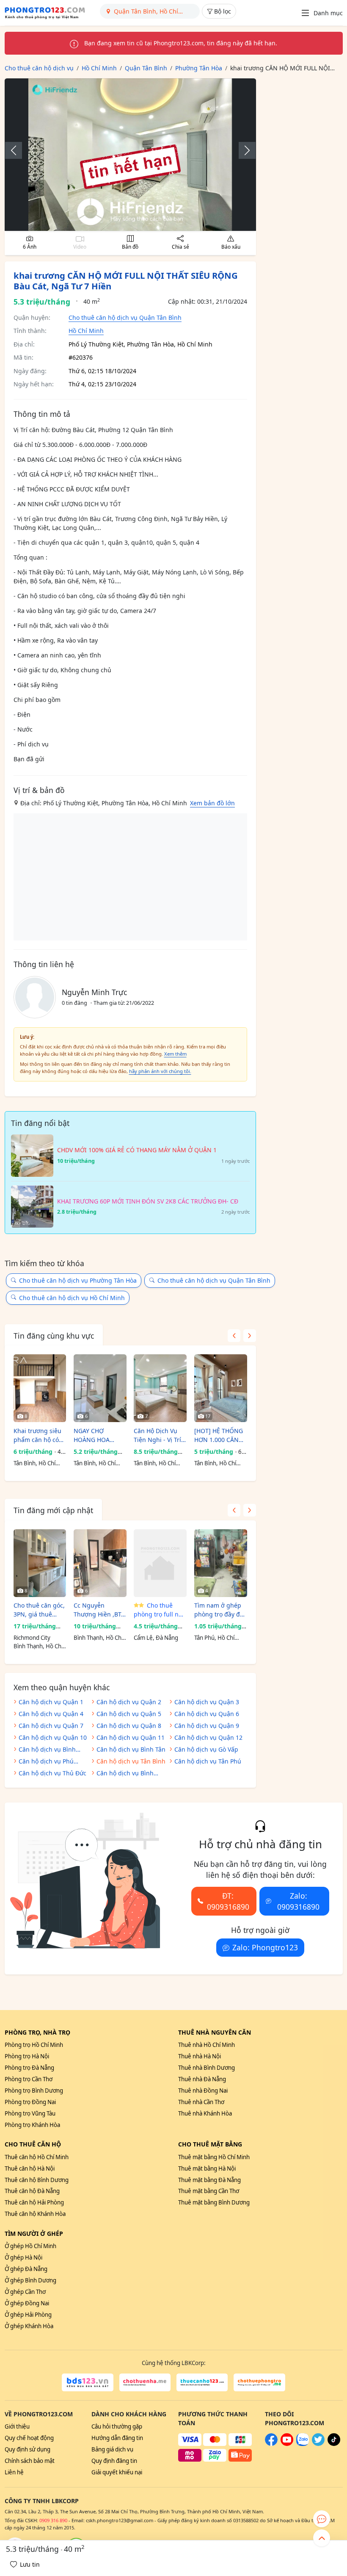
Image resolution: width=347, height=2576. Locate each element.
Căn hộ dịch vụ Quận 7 (51, 1726)
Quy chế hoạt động (29, 2438)
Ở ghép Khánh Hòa (29, 2326)
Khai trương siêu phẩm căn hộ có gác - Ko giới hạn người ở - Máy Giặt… (38, 1435)
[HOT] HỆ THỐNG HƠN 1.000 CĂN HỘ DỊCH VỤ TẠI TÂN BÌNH (219, 1435)
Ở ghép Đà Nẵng (26, 2269)
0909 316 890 (53, 2520)
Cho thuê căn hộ (33, 2144)
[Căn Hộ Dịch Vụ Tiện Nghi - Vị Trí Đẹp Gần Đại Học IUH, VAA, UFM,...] (160, 1388)
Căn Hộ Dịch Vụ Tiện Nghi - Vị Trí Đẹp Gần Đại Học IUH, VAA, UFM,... (158, 1435)
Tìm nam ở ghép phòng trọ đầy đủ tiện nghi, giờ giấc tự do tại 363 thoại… (220, 1610)
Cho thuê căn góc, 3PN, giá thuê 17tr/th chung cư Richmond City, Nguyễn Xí (39, 1610)
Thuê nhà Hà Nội (200, 2056)
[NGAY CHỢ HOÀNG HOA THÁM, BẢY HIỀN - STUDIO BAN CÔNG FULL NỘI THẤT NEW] (100, 1388)
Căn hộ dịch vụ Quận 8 (129, 1726)
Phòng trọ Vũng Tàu (30, 2113)
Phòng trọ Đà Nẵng (29, 2068)
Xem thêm (175, 1054)
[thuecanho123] (202, 2382)
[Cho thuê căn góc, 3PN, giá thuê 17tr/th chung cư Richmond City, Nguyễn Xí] (40, 1563)
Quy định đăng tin (114, 2461)
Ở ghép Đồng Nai (27, 2303)
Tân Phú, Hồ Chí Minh (214, 1638)
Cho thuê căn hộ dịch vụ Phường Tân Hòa (78, 1280)
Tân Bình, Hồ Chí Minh (34, 1464)
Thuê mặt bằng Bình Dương (214, 2202)
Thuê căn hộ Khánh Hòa (35, 2214)
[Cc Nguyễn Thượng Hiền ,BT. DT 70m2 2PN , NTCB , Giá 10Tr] (100, 1563)
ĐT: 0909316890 (228, 1901)
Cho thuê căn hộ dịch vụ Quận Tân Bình (125, 317)
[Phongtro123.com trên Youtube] (287, 2444)
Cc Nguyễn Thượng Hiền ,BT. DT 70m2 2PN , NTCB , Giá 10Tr (98, 1610)
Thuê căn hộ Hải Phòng (34, 2202)
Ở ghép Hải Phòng (28, 2315)
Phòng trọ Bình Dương (34, 2091)
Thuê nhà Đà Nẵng (202, 2079)
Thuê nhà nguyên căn (215, 2032)
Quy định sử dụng (28, 2449)
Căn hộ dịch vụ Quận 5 (129, 1714)
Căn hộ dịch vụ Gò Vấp (206, 1749)
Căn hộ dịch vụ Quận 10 (53, 1737)
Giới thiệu (17, 2426)
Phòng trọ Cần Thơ (29, 2079)
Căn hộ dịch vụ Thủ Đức (52, 1773)
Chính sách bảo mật (30, 2461)
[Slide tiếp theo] (243, 150)
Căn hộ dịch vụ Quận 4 (51, 1714)
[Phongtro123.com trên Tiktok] (334, 2444)
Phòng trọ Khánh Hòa (32, 2125)
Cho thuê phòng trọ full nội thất (159, 1610)
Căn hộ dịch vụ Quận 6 (207, 1714)
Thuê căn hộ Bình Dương (37, 2180)
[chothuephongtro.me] (259, 2382)
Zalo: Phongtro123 (265, 1947)
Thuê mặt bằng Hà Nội (207, 2168)
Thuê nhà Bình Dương (207, 2068)
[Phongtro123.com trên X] (318, 2444)
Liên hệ (14, 2472)
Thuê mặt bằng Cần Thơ (209, 2191)
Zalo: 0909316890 (298, 1901)
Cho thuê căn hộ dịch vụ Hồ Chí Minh (72, 1298)
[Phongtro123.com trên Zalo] (303, 2444)
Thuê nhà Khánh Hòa (205, 2113)
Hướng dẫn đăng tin (117, 2438)
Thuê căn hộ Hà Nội (30, 2168)
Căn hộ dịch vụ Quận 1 (51, 1702)
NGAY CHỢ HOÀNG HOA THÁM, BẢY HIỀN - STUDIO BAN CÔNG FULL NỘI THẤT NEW (99, 1435)
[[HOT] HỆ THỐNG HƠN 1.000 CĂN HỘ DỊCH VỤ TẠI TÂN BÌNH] (221, 1388)
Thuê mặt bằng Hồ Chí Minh (214, 2157)
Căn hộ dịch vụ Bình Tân (131, 1749)
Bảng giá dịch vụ (112, 2449)
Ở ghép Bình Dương (30, 2280)
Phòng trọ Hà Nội (27, 2056)
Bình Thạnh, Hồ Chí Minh (38, 1647)
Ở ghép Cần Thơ (25, 2292)
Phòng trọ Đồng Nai (30, 2102)
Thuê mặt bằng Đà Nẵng (209, 2180)
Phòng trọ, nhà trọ (37, 2032)
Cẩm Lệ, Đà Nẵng (156, 1638)
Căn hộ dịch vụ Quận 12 (208, 1737)
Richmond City (32, 1638)
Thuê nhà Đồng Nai (203, 2091)
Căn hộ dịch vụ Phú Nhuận (46, 1762)
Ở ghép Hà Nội (23, 2257)
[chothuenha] (145, 2382)
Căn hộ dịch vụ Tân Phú (208, 1761)
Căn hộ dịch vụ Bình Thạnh (47, 1750)
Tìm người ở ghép (34, 2234)
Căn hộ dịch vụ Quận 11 (131, 1737)
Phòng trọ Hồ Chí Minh (34, 2045)
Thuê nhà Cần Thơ (201, 2102)
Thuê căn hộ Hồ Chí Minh (37, 2157)
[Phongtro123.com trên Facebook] (271, 2444)
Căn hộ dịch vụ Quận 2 (129, 1702)
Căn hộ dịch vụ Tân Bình (131, 1761)
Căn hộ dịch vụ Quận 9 (207, 1726)
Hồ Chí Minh (86, 331)
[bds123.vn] (87, 2382)
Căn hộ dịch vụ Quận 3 (207, 1702)
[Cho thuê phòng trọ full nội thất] (160, 1563)
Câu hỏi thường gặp (117, 2426)
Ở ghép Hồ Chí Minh (30, 2246)
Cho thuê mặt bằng (210, 2144)
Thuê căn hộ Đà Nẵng (32, 2191)
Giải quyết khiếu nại (117, 2472)
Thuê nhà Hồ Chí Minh (207, 2045)
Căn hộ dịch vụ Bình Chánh (125, 1774)
